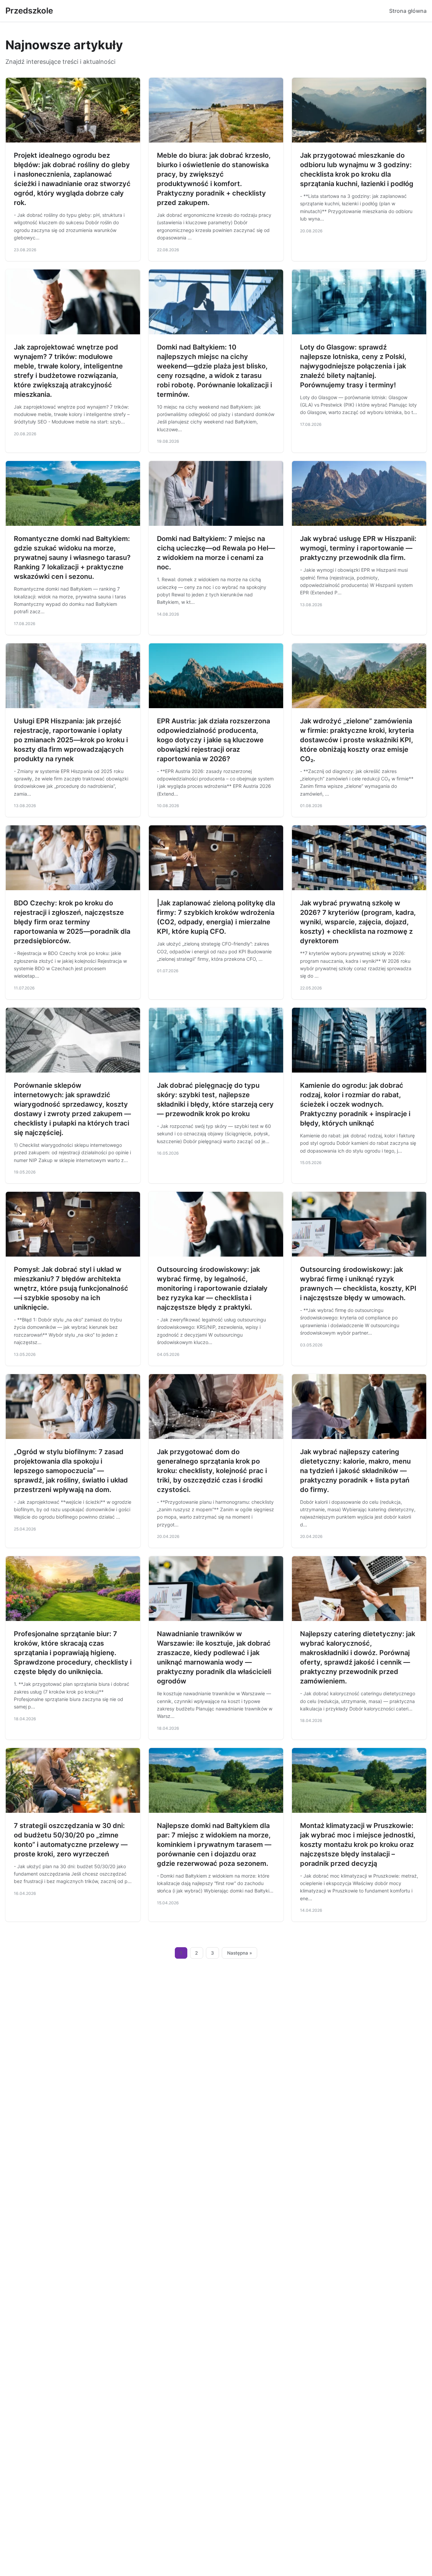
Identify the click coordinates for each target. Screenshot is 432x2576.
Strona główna (408, 11)
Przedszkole (29, 11)
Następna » (240, 1953)
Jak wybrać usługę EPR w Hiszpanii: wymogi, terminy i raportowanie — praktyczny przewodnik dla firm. (358, 548)
